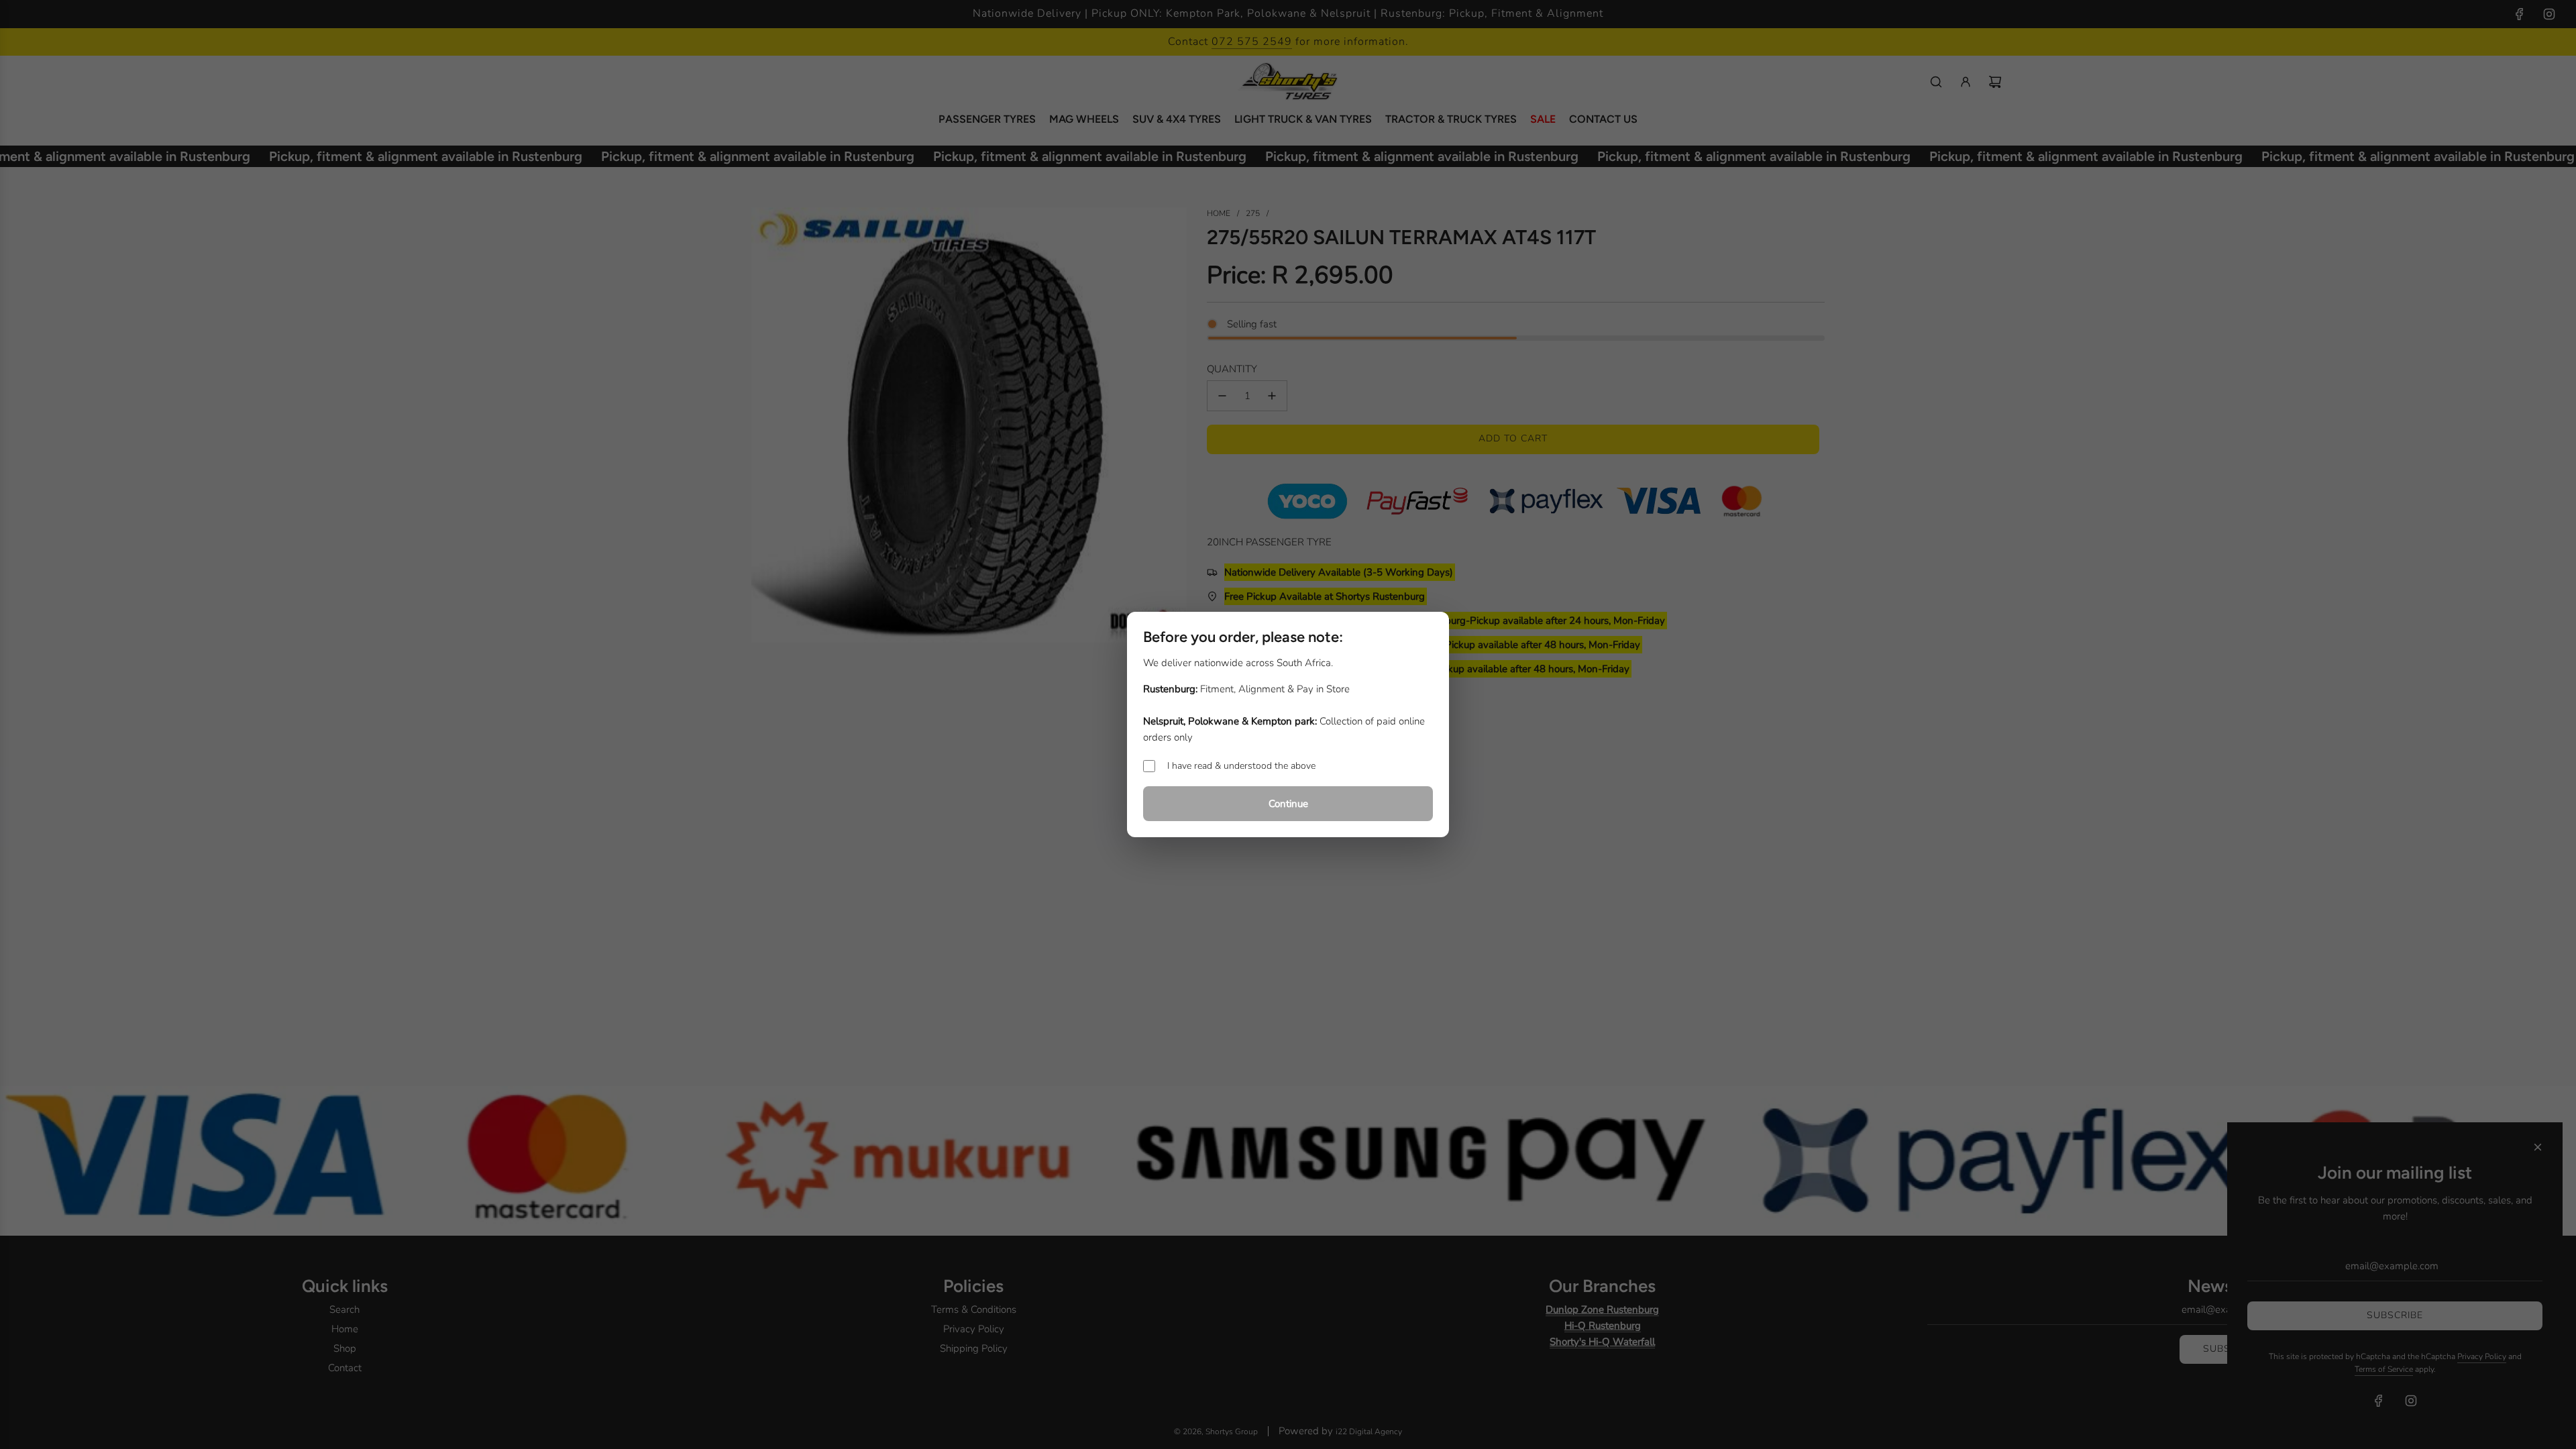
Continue (1288, 804)
